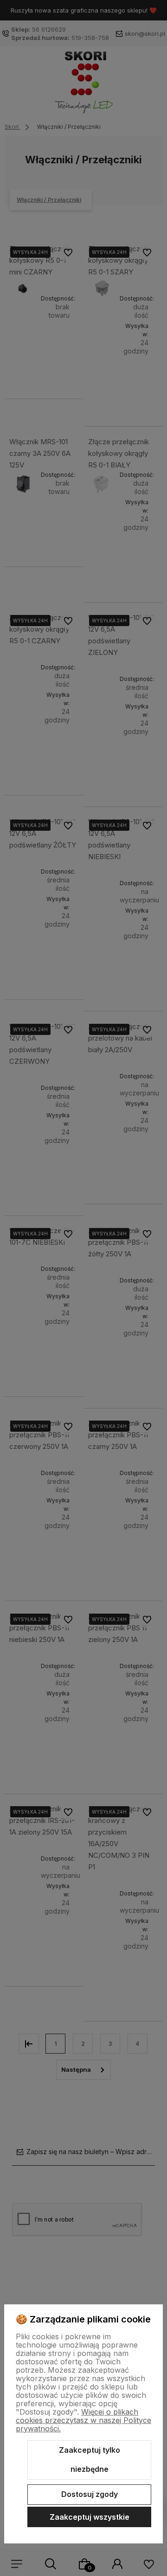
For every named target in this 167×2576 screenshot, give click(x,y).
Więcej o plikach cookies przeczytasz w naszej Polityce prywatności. (83, 2420)
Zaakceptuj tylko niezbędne (90, 2460)
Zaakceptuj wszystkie (90, 2517)
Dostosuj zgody (90, 2494)
